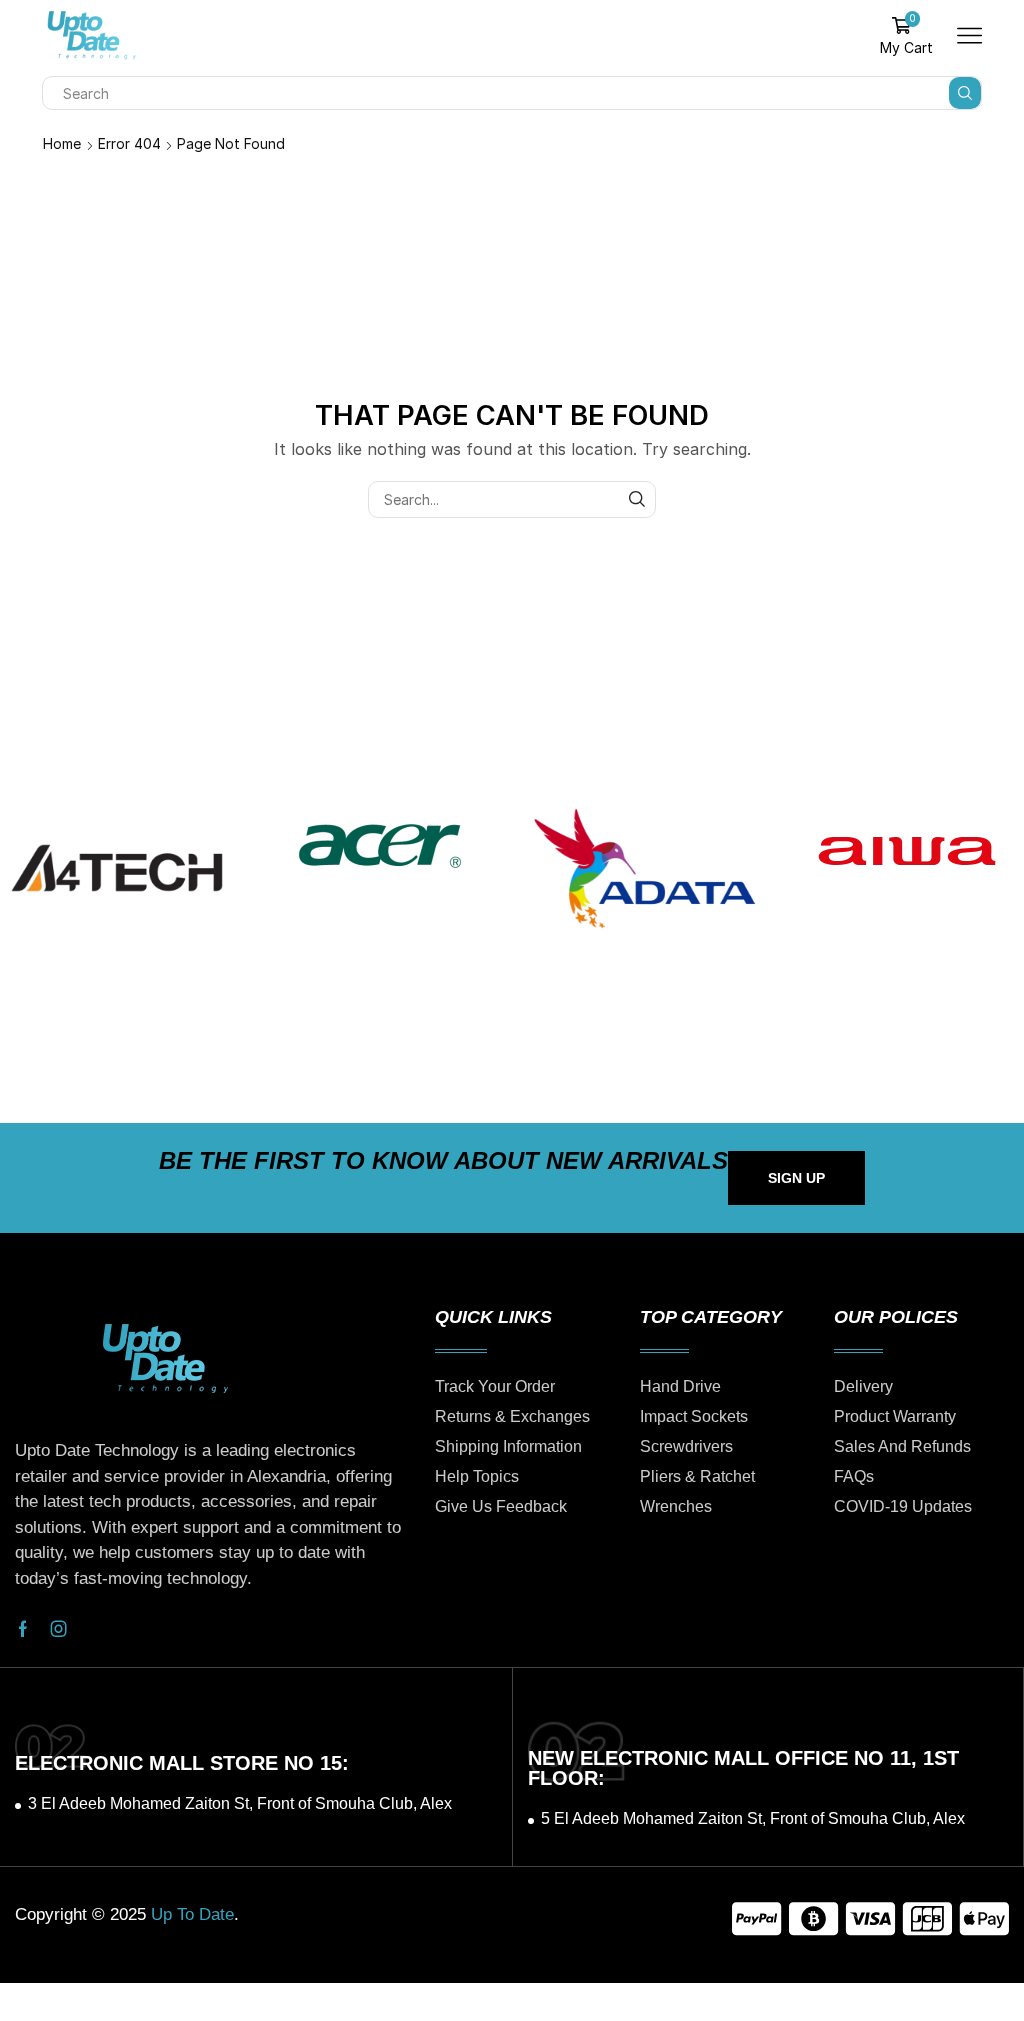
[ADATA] (644, 868)
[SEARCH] (637, 499)
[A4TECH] (117, 868)
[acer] (381, 846)
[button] (796, 1178)
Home (62, 143)
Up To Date (192, 1914)
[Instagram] (59, 1629)
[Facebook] (23, 1629)
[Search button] (965, 93)
